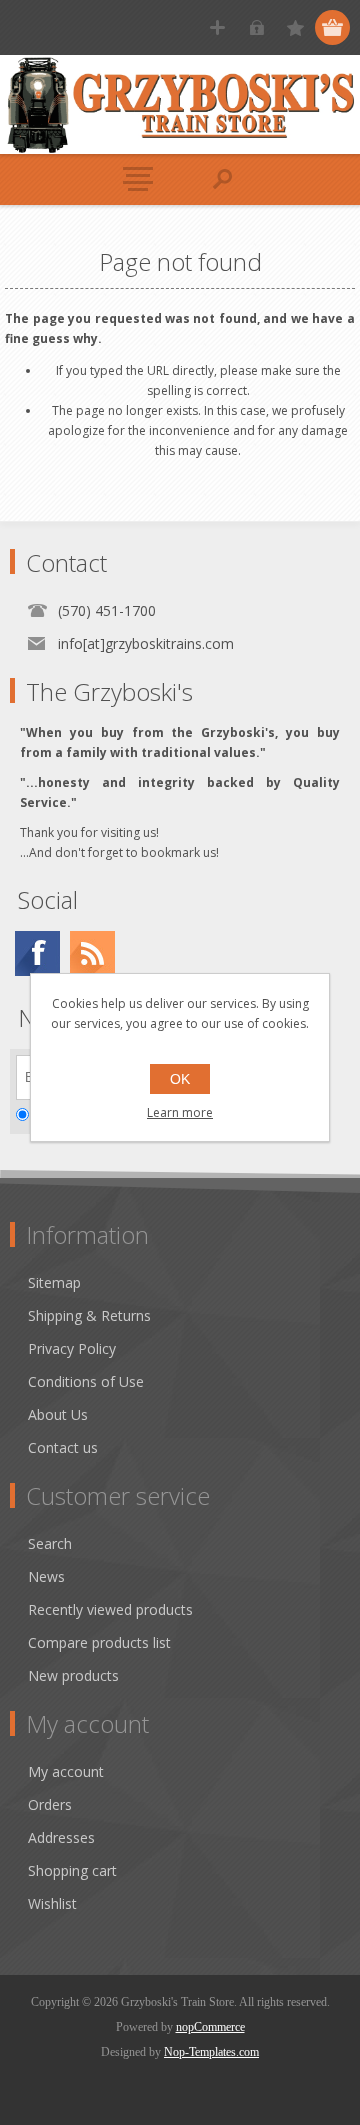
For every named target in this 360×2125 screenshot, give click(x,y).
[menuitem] (189, 1282)
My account (66, 1771)
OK (180, 1079)
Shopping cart (72, 1870)
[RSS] (92, 953)
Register (217, 27)
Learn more (180, 1112)
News (46, 1576)
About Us (58, 1414)
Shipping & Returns (89, 1315)
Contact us (63, 1447)
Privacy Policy (72, 1348)
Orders (50, 1804)
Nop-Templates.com (211, 2052)
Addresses (61, 1837)
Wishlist (52, 1903)
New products (73, 1675)
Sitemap (54, 1282)
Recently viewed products (110, 1609)
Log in (256, 27)
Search (50, 1543)
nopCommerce (210, 2027)
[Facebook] (37, 953)
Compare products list (99, 1642)
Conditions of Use (86, 1381)
